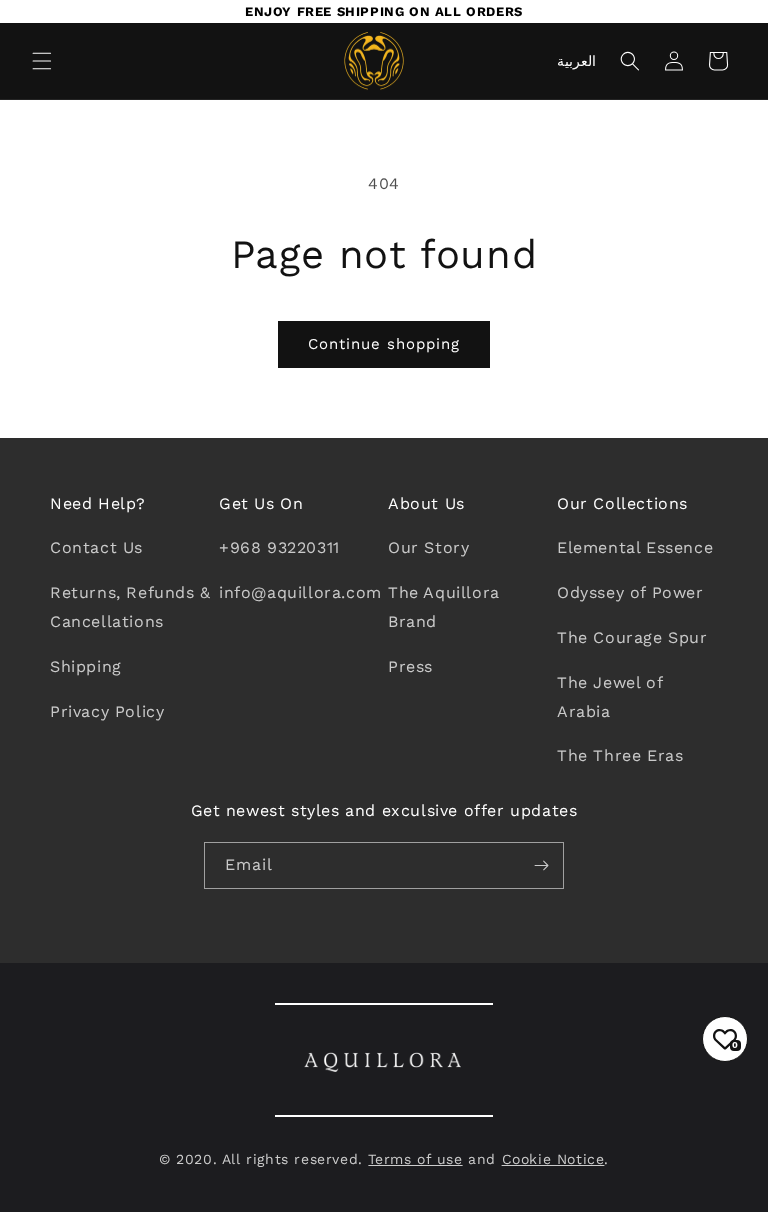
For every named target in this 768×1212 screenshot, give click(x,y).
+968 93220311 (279, 547)
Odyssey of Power (630, 592)
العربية (576, 61)
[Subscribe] (541, 865)
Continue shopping (384, 344)
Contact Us (96, 547)
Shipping (86, 666)
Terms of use (415, 1159)
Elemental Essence (635, 547)
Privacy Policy (107, 711)
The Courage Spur (632, 637)
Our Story (428, 547)
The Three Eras (620, 755)
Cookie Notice (553, 1159)
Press (410, 666)
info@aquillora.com (300, 592)
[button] (42, 61)
